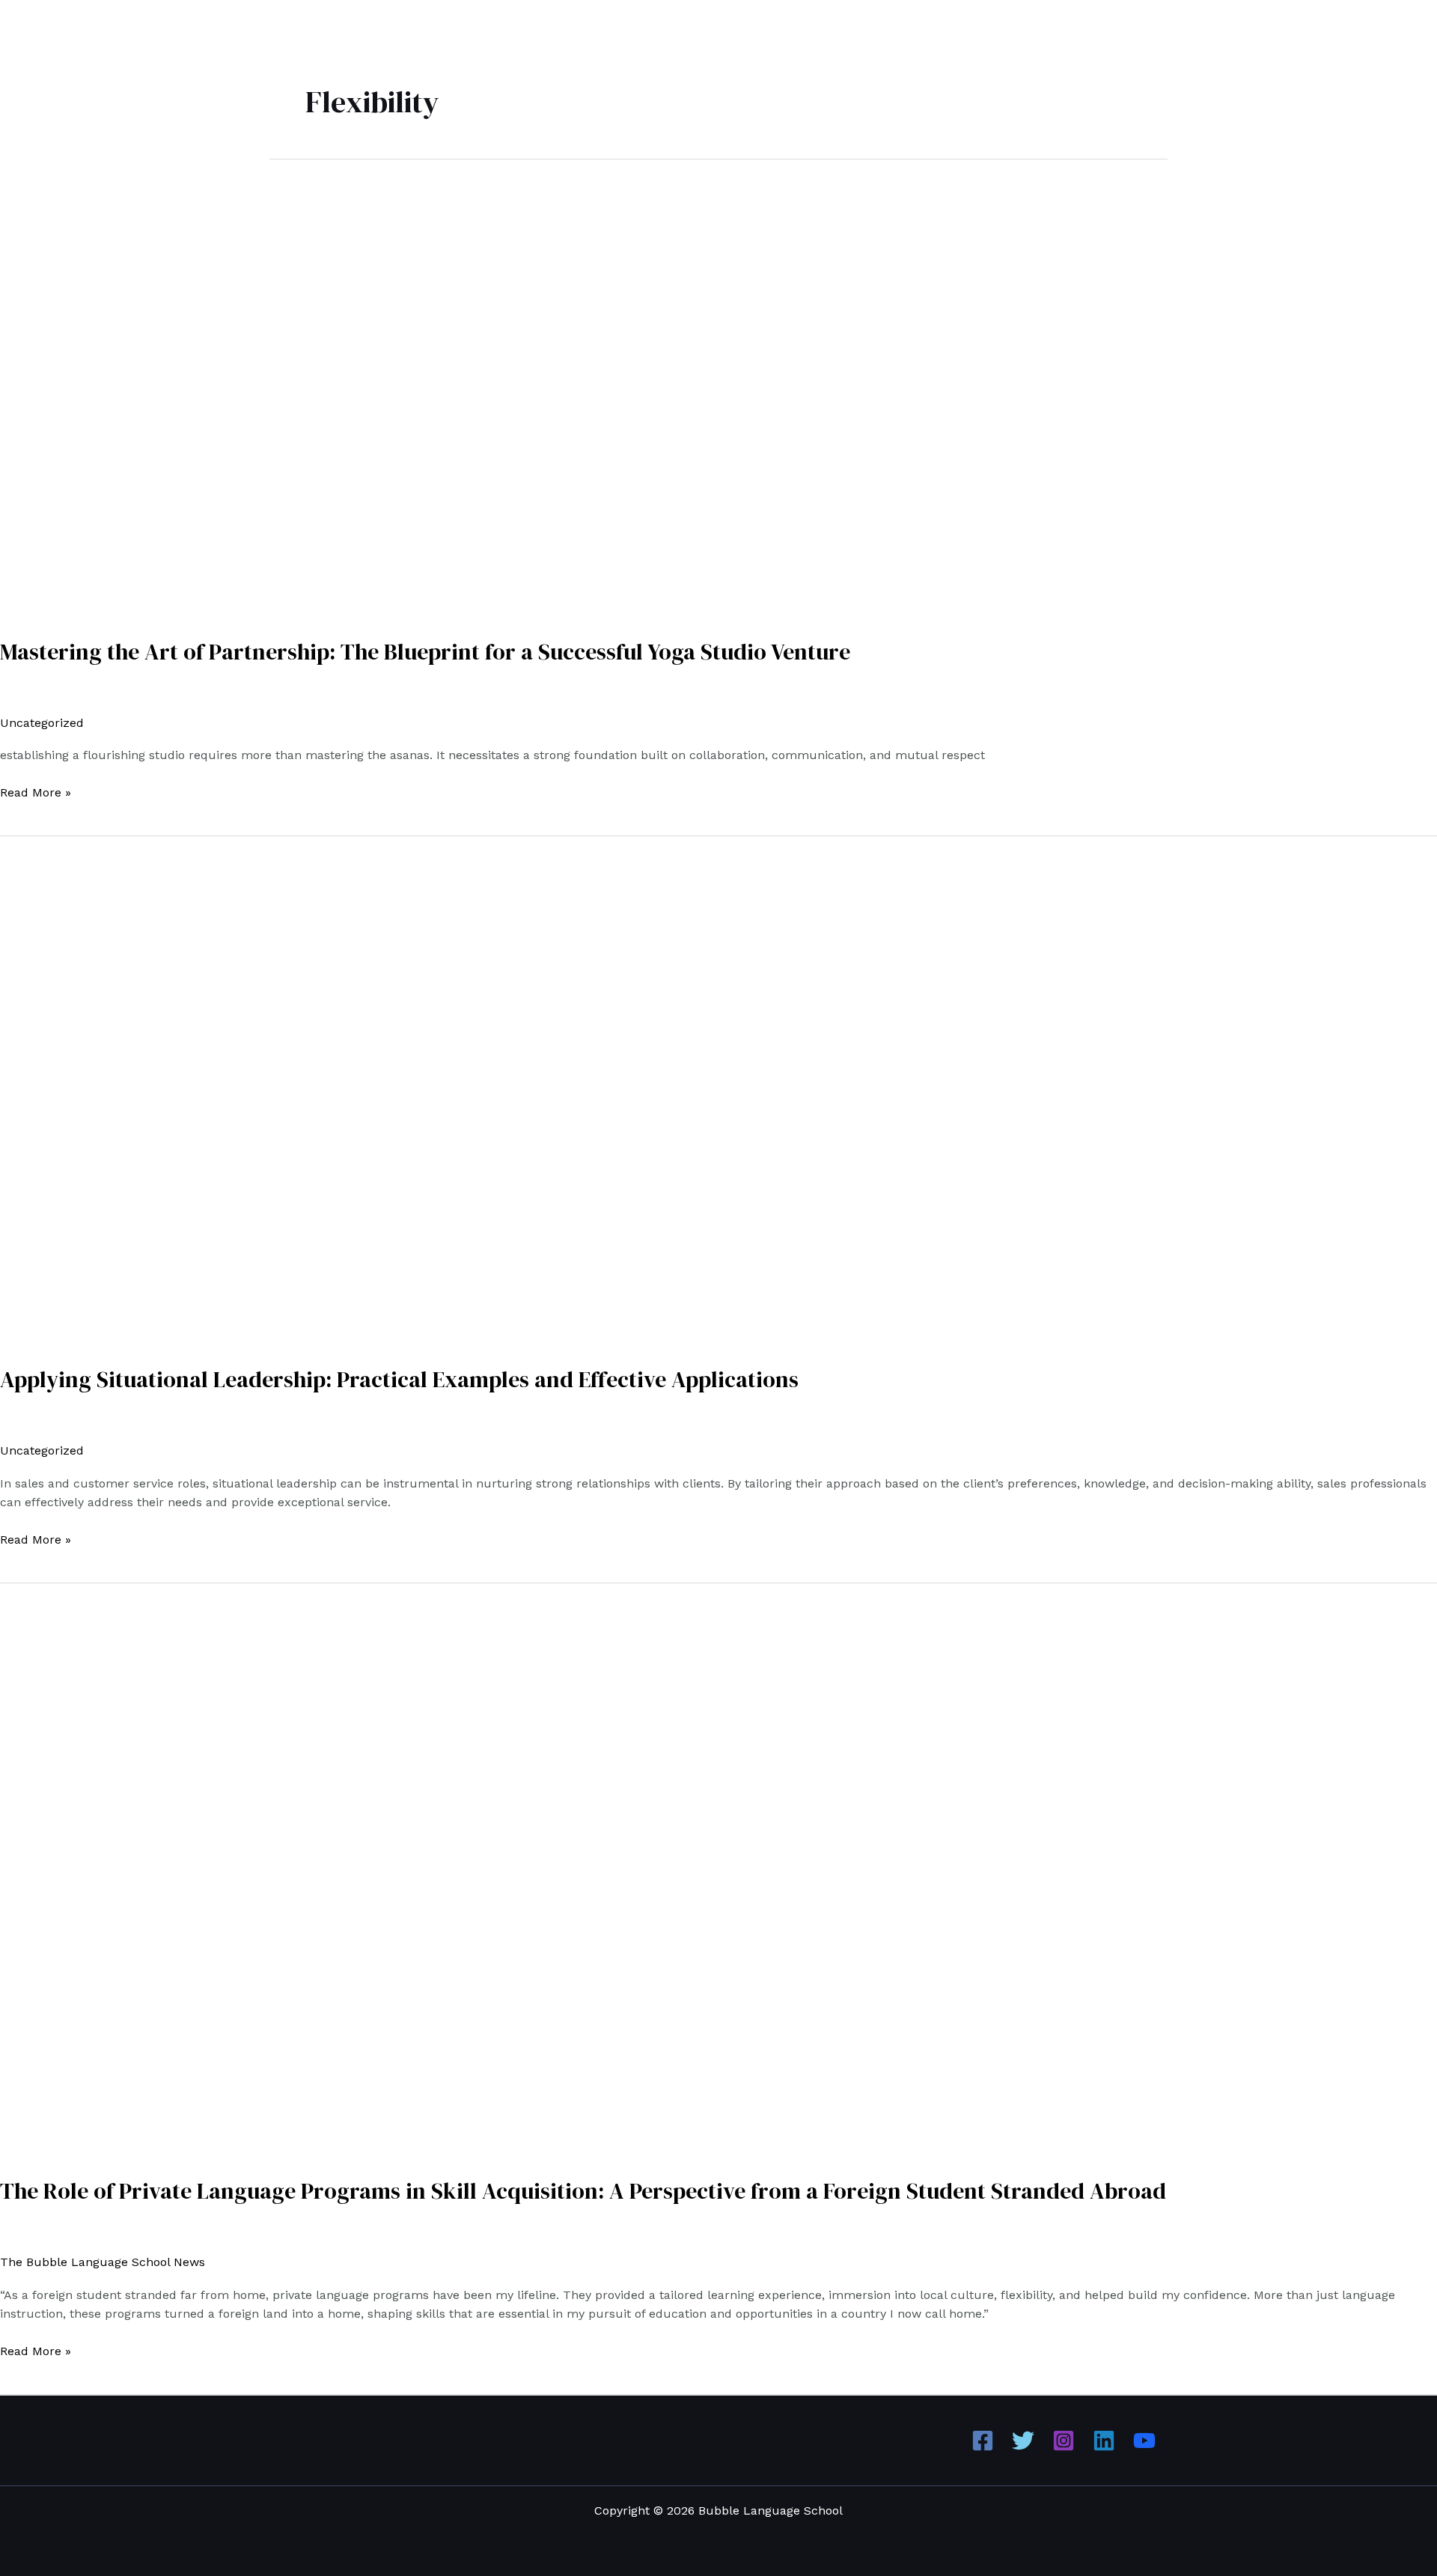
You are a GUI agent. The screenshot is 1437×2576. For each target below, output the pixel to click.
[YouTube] (1144, 2440)
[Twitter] (1023, 2440)
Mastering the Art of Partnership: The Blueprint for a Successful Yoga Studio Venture (425, 652)
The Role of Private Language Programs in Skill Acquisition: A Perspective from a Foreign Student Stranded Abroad (583, 2191)
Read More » (36, 791)
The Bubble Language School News (103, 2262)
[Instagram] (1064, 2440)
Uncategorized (42, 723)
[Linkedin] (1104, 2440)
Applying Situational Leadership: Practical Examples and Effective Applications (399, 1379)
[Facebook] (983, 2440)
